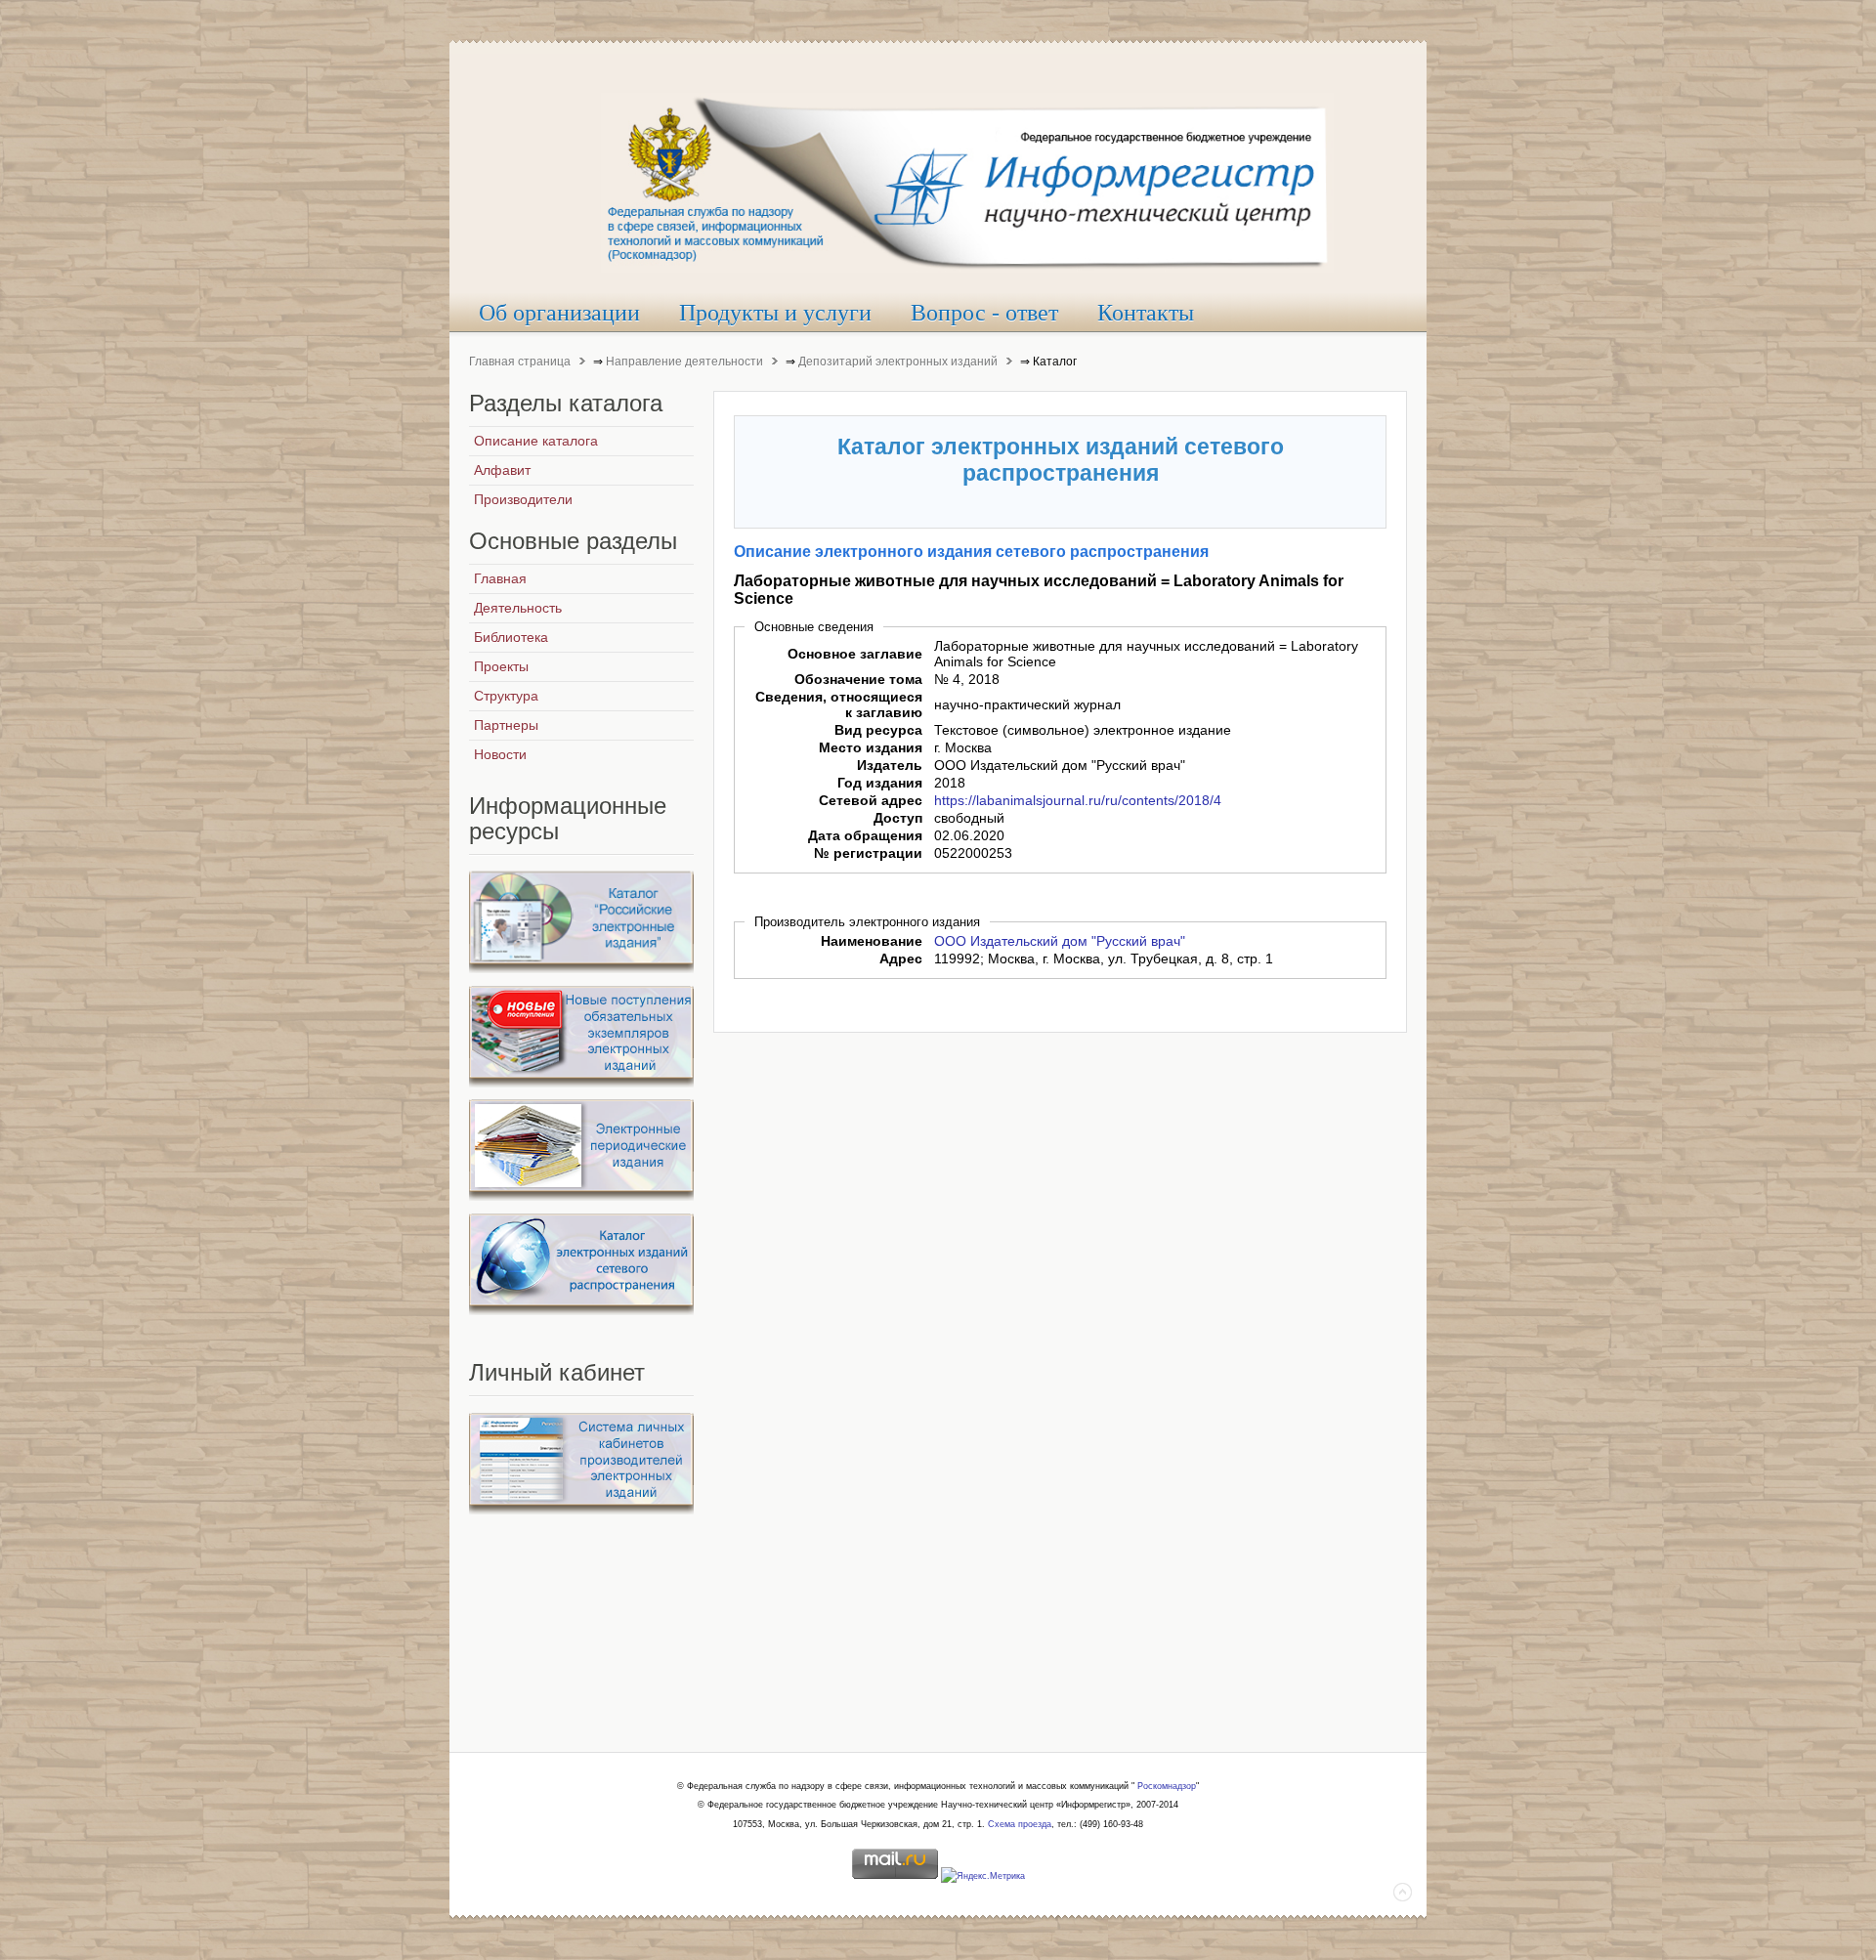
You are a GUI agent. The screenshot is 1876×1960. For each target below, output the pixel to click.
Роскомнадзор (1167, 1786)
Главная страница (520, 362)
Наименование (872, 941)
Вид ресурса (878, 730)
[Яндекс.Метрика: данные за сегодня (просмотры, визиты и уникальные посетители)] (983, 1877)
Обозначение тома (858, 679)
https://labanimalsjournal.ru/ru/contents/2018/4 (1078, 800)
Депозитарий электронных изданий (898, 362)
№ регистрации (868, 853)
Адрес (901, 959)
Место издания (871, 747)
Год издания (880, 783)
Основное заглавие (855, 654)
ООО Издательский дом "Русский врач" (1060, 941)
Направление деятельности (684, 362)
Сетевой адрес (871, 800)
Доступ (898, 818)
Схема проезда (1020, 1824)
